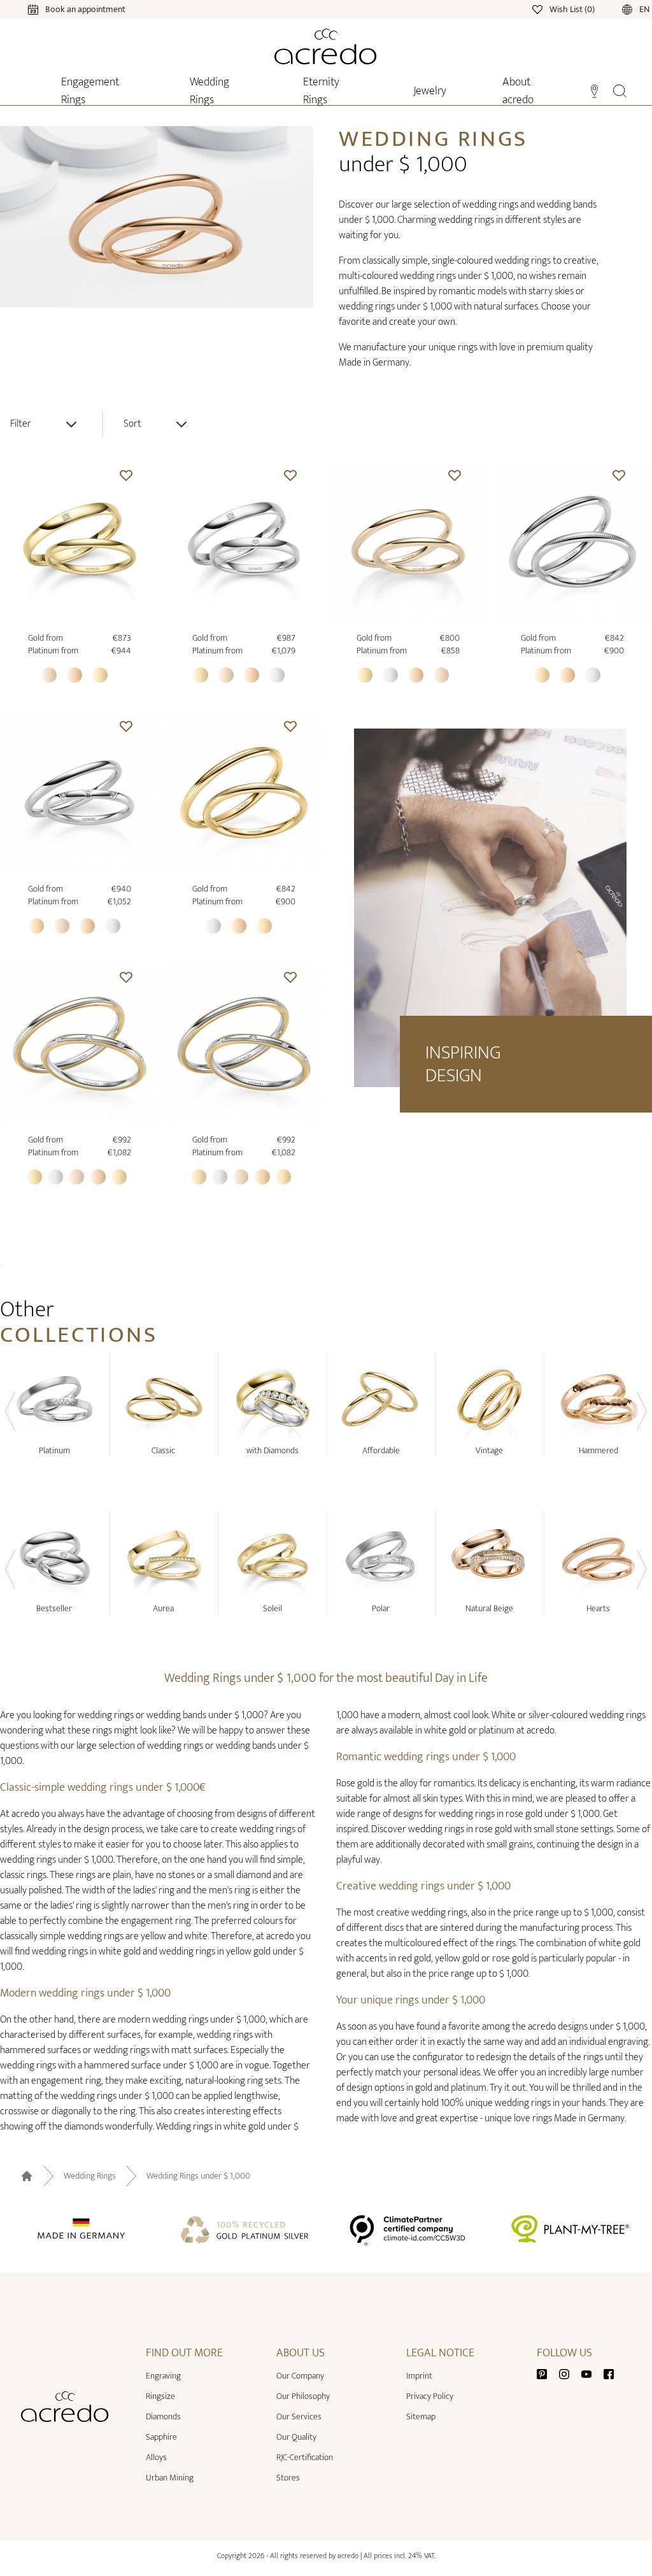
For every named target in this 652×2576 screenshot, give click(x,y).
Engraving (163, 2376)
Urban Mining (170, 2478)
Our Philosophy (303, 2396)
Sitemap (421, 2416)
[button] (126, 475)
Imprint (419, 2376)
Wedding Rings (90, 2176)
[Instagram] (569, 2373)
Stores (288, 2478)
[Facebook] (609, 2373)
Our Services (299, 2416)
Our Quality (296, 2437)
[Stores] (594, 90)
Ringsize (160, 2396)
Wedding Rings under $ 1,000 (198, 2176)
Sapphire (161, 2437)
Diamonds (163, 2416)
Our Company (300, 2376)
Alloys (156, 2457)
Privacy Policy (430, 2396)
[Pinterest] (547, 2373)
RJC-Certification (305, 2457)
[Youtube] (592, 2373)
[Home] (326, 46)
